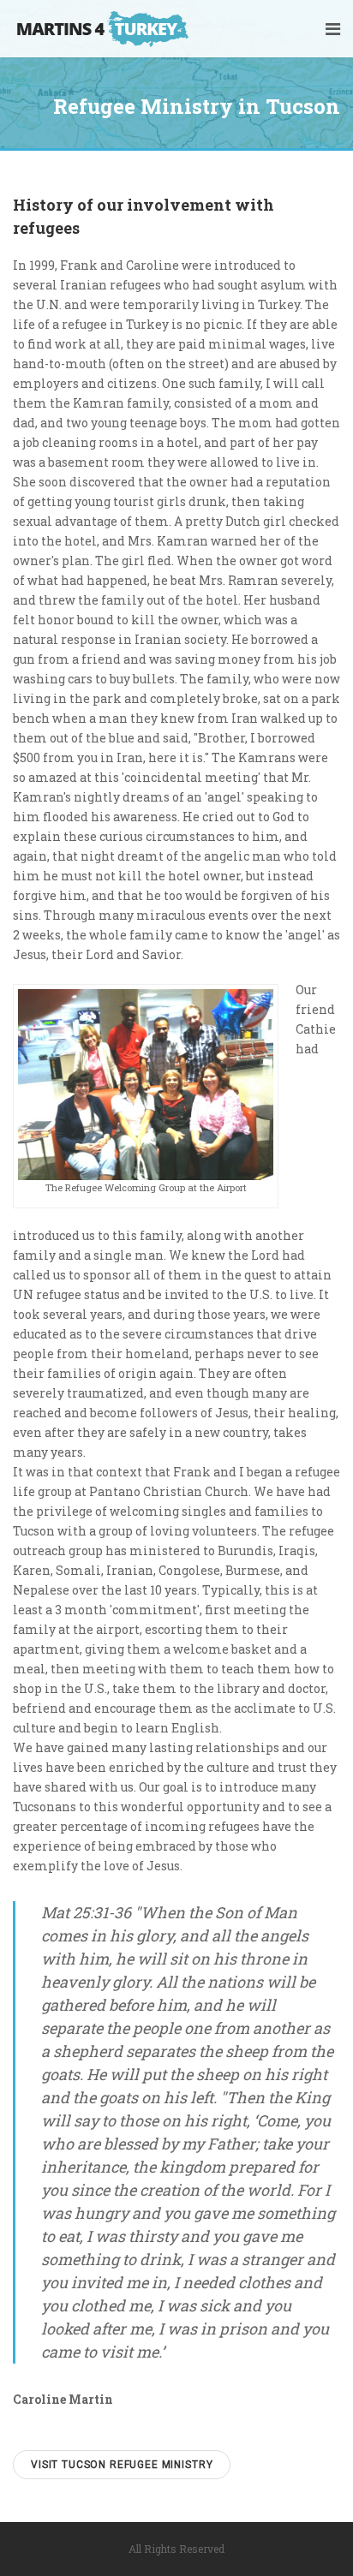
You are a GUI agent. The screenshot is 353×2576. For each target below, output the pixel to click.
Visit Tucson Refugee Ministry (122, 2465)
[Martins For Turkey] (112, 29)
